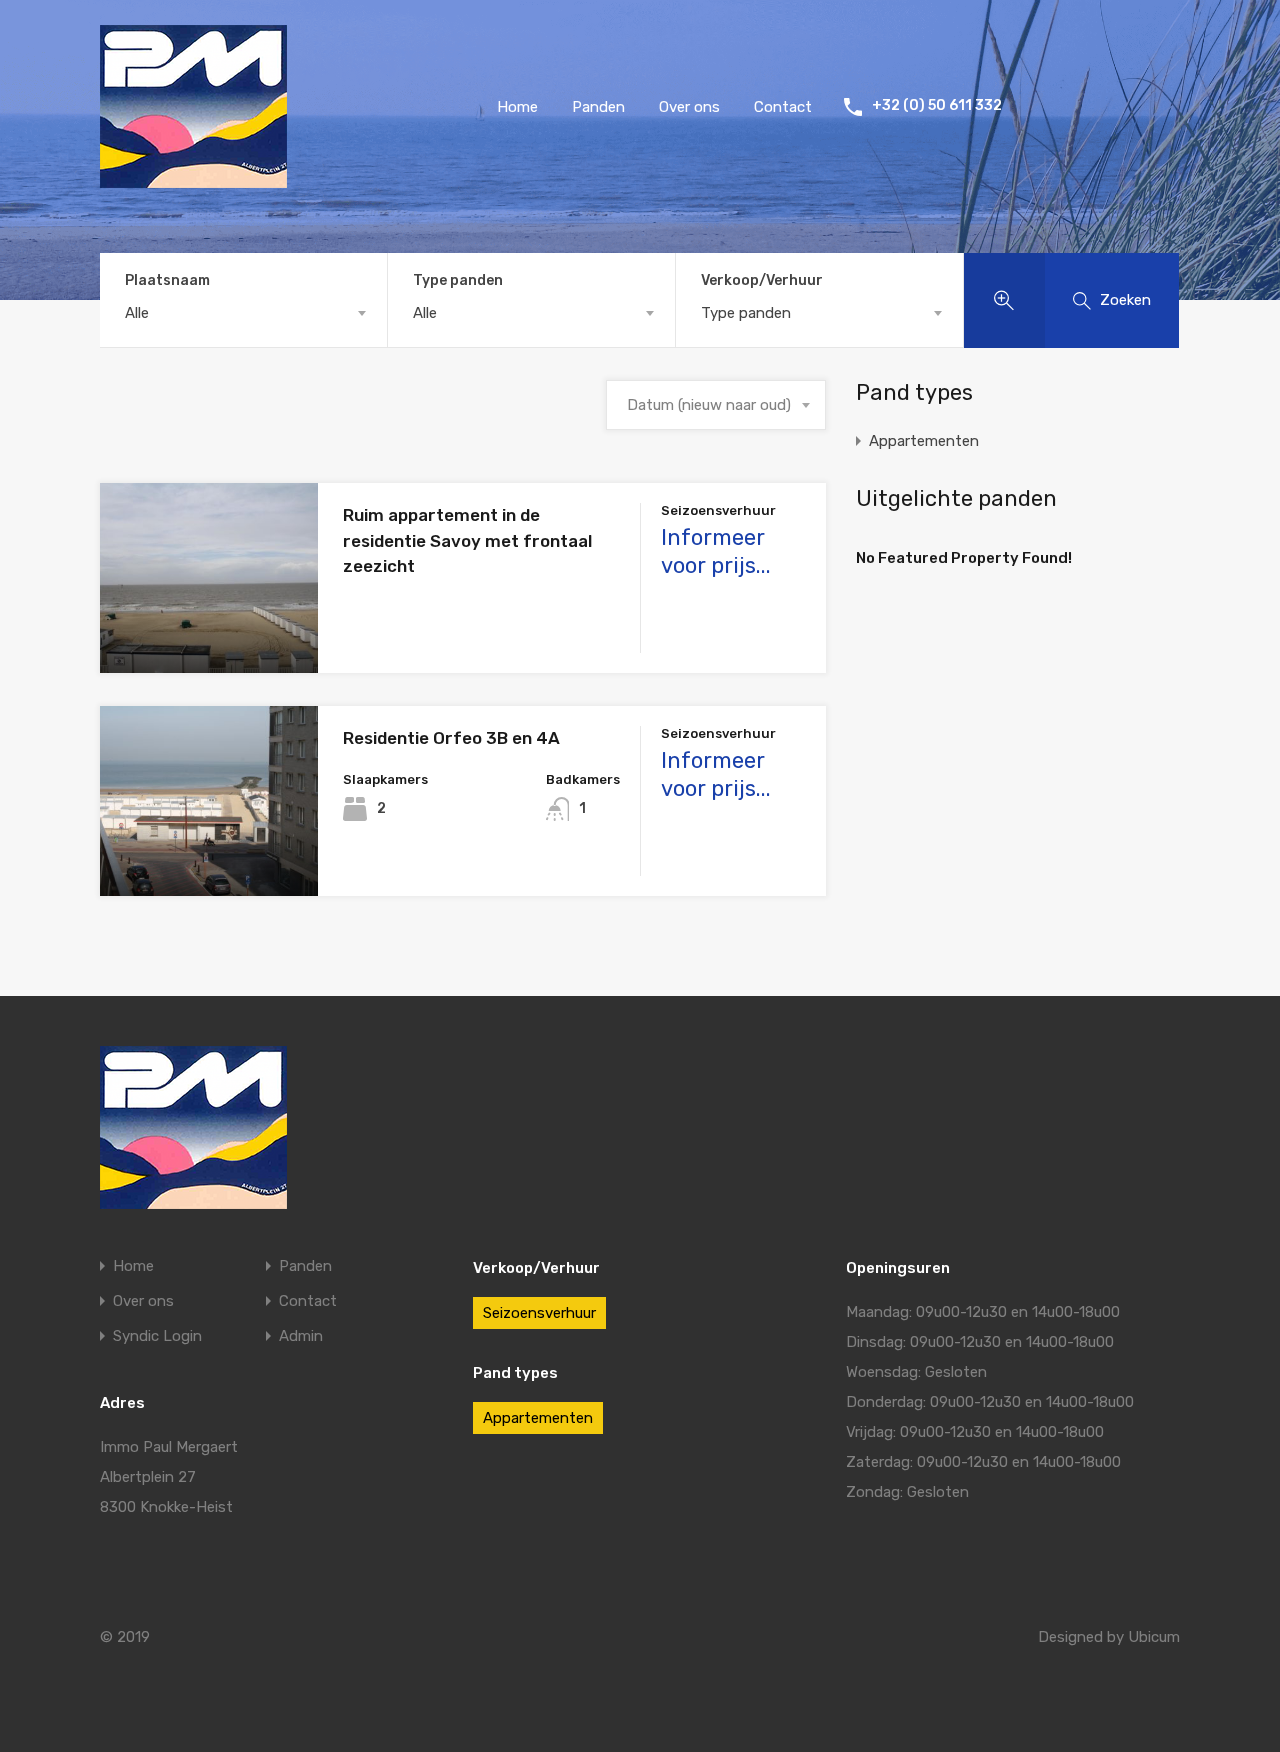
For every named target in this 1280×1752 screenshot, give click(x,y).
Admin (301, 1336)
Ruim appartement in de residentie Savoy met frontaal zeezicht (467, 540)
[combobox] (243, 313)
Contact (783, 107)
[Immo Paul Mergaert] (193, 179)
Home (517, 107)
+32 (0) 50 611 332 (937, 106)
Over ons (689, 107)
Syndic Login (157, 1336)
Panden (598, 107)
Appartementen (924, 441)
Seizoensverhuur (539, 1313)
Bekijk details (209, 635)
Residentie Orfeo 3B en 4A (451, 738)
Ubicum (1154, 1637)
